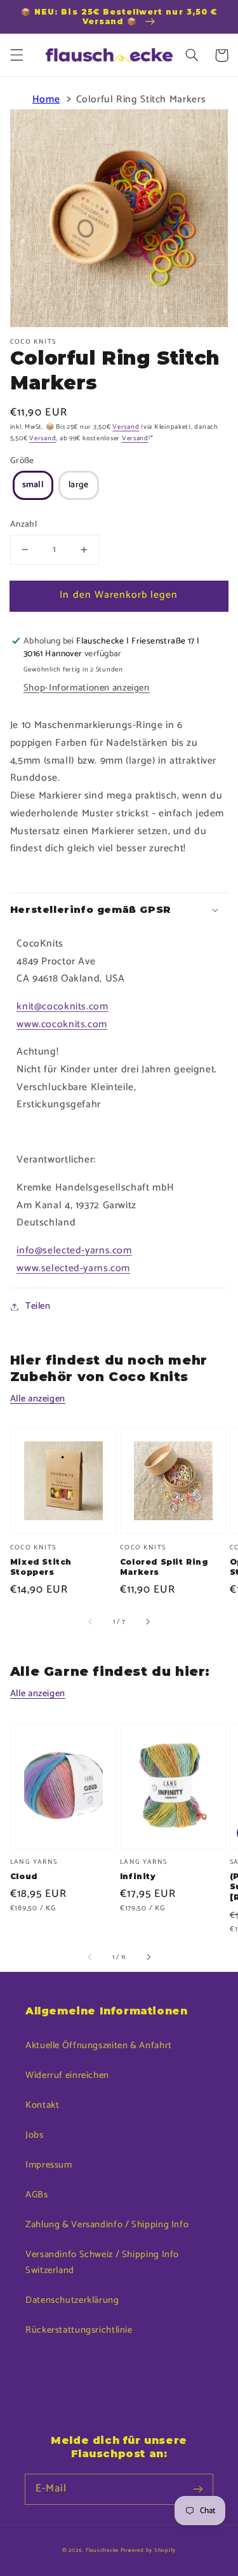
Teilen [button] (38, 1306)
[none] (33, 486)
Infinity (138, 1876)
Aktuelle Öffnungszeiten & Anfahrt (99, 2046)
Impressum (49, 2165)
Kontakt (42, 2105)
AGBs (37, 2195)
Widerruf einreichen (67, 2075)
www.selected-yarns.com (73, 1269)
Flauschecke (102, 2550)
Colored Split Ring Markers (164, 1567)
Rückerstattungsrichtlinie (79, 2330)
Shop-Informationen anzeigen (87, 688)
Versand (126, 427)
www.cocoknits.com (62, 1025)
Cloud (24, 1876)
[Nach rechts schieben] (147, 1622)
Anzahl (24, 524)
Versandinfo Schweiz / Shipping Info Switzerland (102, 2263)
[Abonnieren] (198, 2489)
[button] (17, 55)
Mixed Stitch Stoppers (41, 1567)
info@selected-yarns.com (74, 1251)
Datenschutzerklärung (72, 2300)
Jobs (35, 2135)
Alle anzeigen (38, 1399)
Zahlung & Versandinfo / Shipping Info (107, 2225)
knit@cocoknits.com (62, 1007)
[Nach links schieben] (91, 1622)
